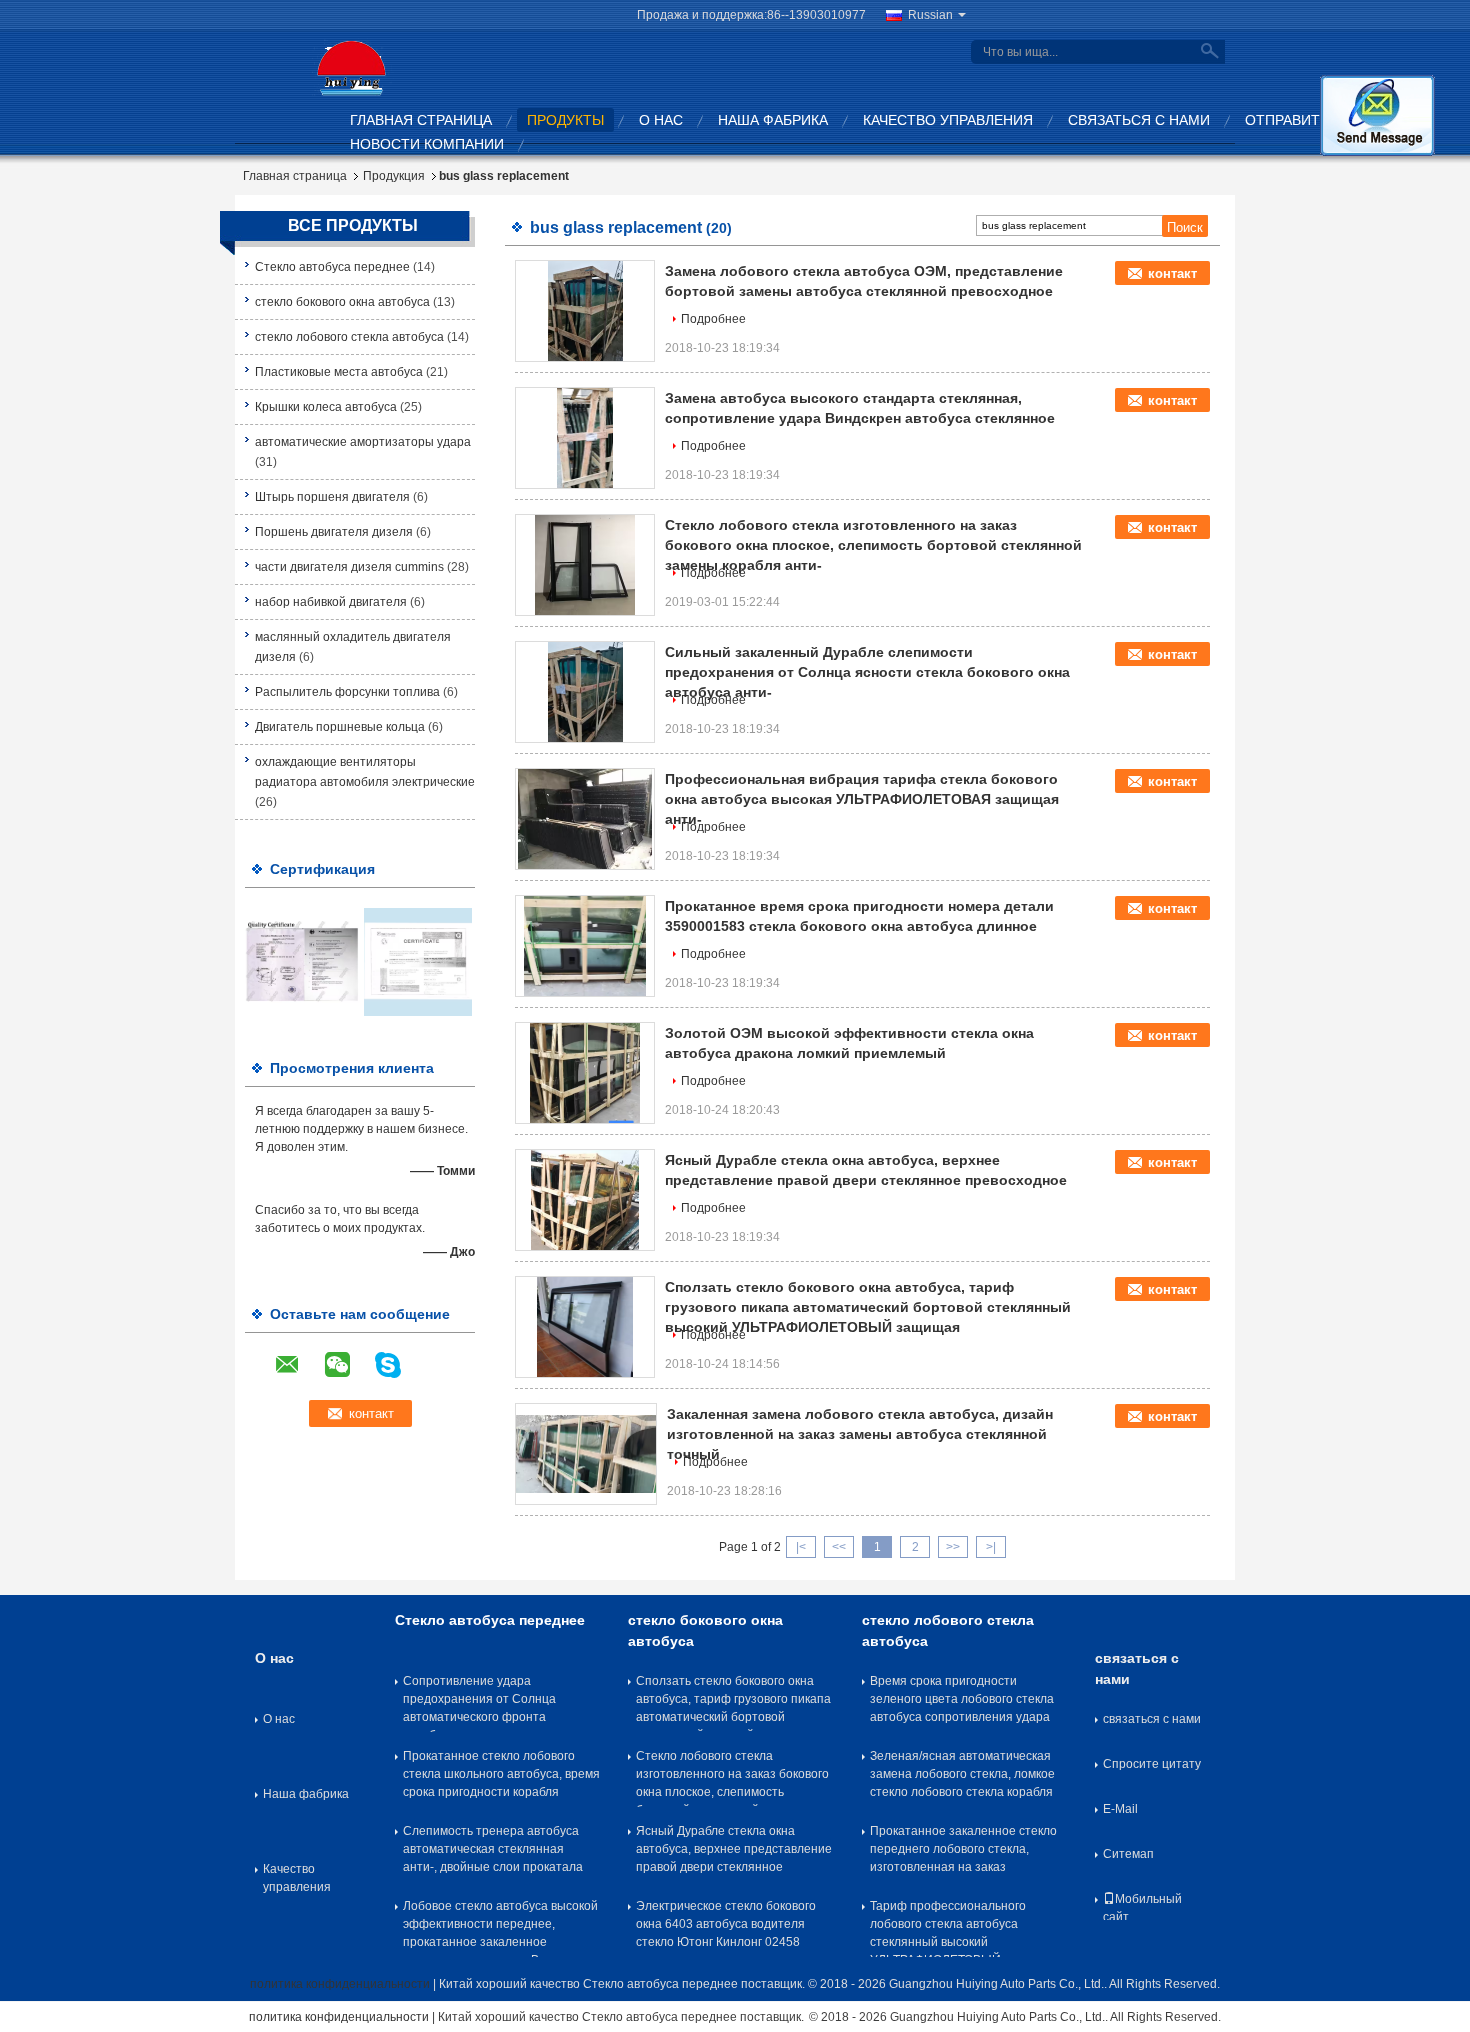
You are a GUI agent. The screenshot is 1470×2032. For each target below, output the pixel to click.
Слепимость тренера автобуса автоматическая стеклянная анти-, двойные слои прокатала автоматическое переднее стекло (499, 1853)
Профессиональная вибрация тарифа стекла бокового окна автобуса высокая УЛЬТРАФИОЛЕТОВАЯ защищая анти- (862, 799)
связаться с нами (1139, 120)
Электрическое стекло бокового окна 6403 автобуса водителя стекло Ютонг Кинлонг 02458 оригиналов (726, 1928)
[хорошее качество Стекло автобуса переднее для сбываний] (302, 961)
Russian (930, 15)
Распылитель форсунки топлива (347, 692)
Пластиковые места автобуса (339, 372)
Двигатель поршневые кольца (340, 727)
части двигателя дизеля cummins (349, 567)
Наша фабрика (773, 120)
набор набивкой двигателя (331, 602)
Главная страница (421, 120)
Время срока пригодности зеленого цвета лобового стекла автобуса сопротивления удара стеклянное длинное (962, 1703)
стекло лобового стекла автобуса (349, 337)
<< (839, 1547)
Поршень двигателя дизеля (334, 532)
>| (991, 1547)
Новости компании (427, 144)
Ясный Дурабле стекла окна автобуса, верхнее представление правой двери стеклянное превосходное (734, 1853)
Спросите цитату (1152, 1764)
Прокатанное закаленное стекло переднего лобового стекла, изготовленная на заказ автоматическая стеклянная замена (963, 1853)
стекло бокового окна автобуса (342, 302)
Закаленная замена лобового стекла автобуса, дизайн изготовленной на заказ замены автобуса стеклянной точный (860, 1434)
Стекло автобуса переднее (332, 267)
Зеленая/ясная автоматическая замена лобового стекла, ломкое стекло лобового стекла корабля (962, 1774)
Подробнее (713, 319)
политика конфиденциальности (340, 1984)
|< (801, 1547)
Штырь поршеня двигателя (332, 497)
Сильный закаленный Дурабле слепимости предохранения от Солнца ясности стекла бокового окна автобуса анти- (867, 672)
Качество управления (948, 120)
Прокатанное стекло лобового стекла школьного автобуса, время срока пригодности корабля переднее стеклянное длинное (501, 1778)
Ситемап (1128, 1854)
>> (953, 1547)
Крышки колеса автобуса (326, 407)
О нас (661, 120)
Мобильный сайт (1142, 1906)
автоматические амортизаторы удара (363, 442)
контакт (1172, 273)
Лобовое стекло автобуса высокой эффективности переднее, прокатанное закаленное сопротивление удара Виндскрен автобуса (500, 1928)
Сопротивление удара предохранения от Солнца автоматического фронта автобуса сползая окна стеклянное (479, 1703)
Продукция (394, 176)
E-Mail (1120, 1809)
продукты (565, 120)
